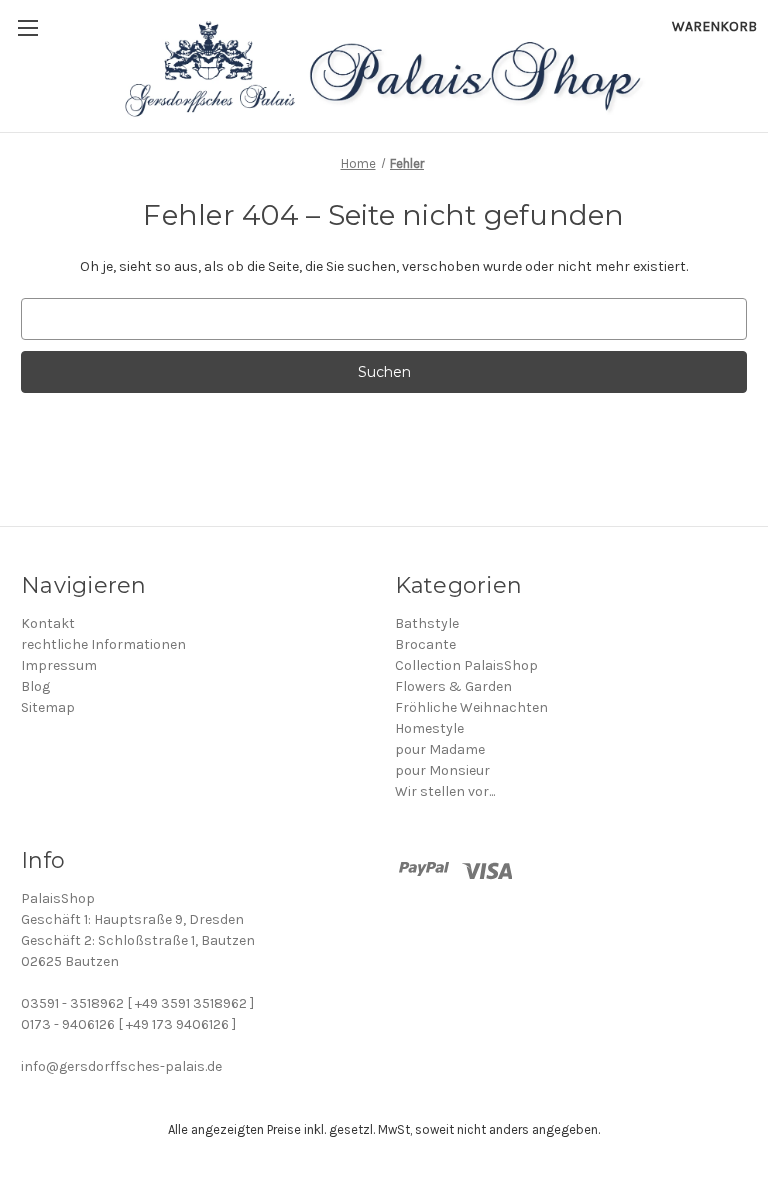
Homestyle (429, 728)
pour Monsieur (442, 770)
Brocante (425, 644)
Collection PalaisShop (466, 665)
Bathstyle (427, 623)
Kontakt (48, 623)
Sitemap (48, 707)
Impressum (59, 665)
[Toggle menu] (27, 27)
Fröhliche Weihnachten (471, 707)
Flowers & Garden (453, 686)
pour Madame (440, 749)
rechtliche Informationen (103, 644)
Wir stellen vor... (445, 791)
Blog (35, 686)
